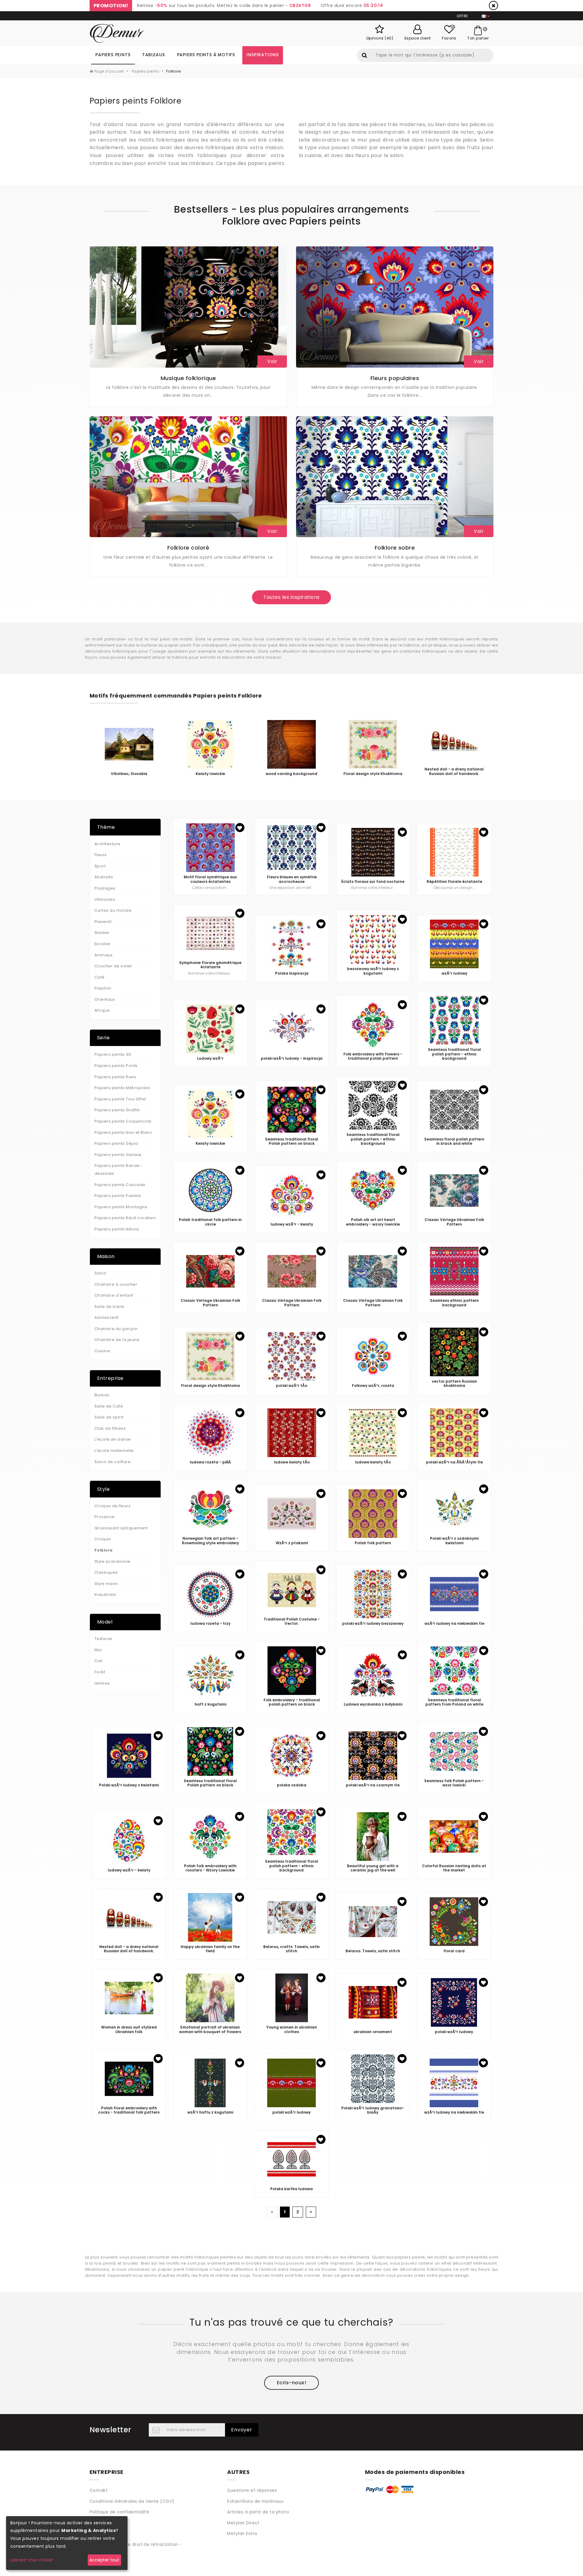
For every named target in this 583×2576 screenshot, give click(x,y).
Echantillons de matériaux (255, 2501)
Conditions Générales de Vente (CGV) (132, 2501)
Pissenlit (103, 922)
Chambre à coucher (116, 1284)
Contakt (99, 2490)
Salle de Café (109, 1406)
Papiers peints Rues (115, 1077)
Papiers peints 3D (113, 1054)
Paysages (105, 888)
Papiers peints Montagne (121, 1207)
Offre (462, 16)
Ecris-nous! (291, 2383)
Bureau (102, 1395)
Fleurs (101, 855)
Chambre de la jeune (117, 1340)
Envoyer (242, 2430)
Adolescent (107, 1317)
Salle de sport (109, 1417)
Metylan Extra (242, 2534)
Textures (103, 1639)
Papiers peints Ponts (116, 1066)
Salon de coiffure (113, 1462)
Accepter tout (104, 2560)
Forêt (100, 1672)
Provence (105, 1517)
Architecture (107, 844)
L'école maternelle (114, 1451)
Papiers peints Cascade (120, 1185)
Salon (100, 1273)
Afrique (102, 1010)
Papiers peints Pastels (118, 1196)
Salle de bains (109, 1307)
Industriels (105, 1595)
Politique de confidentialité (119, 2512)
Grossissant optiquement (121, 1528)
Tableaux (154, 55)
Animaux (103, 955)
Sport (100, 866)
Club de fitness (110, 1428)
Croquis (103, 1539)
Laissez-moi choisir (32, 2560)
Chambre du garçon (116, 1329)
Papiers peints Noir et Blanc (123, 1132)
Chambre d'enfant (114, 1295)
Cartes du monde (113, 910)
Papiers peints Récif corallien (125, 1218)
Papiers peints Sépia (116, 1143)
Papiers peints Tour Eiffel (120, 1099)
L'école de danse (113, 1439)
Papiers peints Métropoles (122, 1088)
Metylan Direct (243, 2523)
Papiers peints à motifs (206, 55)
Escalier (103, 944)
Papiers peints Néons (117, 1229)
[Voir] (188, 307)
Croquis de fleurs (113, 1506)
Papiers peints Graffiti (117, 1110)
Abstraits (104, 877)
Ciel (99, 1661)
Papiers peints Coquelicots (123, 1121)
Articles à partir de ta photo (258, 2512)
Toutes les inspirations (291, 597)
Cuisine (102, 1351)
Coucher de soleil (113, 966)
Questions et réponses (252, 2490)
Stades (102, 933)
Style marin (106, 1584)
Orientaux (105, 999)
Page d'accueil (108, 71)
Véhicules (105, 899)
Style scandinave (113, 1561)
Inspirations (263, 55)
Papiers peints (113, 55)
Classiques (106, 1572)
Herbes (102, 1683)
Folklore (104, 1550)
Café (100, 977)
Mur (98, 1650)
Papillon (103, 988)
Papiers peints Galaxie (118, 1155)
